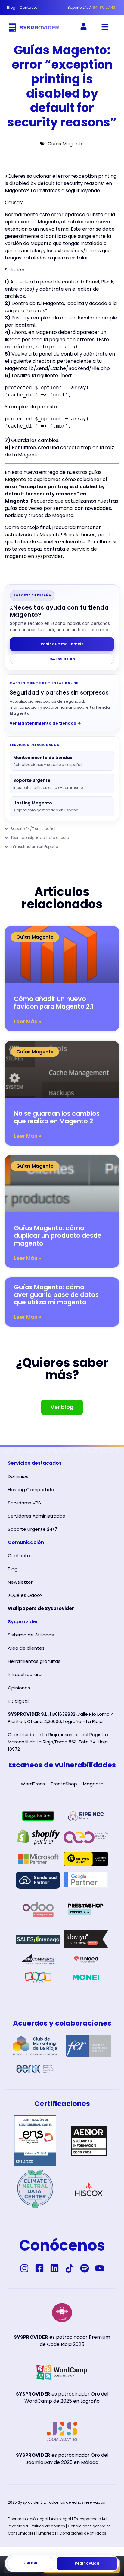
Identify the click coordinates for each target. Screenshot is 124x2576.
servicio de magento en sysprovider (51, 553)
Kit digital (18, 1701)
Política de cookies (48, 2526)
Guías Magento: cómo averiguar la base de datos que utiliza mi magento (56, 1295)
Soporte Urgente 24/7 (33, 1529)
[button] (105, 27)
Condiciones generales (89, 2526)
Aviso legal (61, 2519)
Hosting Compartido (31, 1489)
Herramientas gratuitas (34, 1661)
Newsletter (20, 1582)
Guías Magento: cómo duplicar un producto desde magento (58, 1235)
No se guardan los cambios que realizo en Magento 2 (57, 1117)
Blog (13, 1569)
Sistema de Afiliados (31, 1635)
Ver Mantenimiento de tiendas (45, 723)
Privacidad (18, 2526)
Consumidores (22, 2533)
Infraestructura (25, 1674)
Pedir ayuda (87, 2563)
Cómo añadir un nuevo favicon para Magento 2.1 (54, 1003)
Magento (93, 1784)
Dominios (18, 1476)
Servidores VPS (24, 1503)
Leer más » (28, 1022)
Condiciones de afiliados (83, 2533)
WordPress (33, 1784)
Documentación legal (28, 2519)
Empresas (47, 2533)
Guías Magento (66, 144)
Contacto (19, 1556)
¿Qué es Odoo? (25, 1595)
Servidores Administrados (36, 1516)
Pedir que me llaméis (62, 644)
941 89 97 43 (62, 659)
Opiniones (19, 1688)
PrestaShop (64, 1784)
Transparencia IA (90, 2519)
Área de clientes (26, 1648)
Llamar (31, 2563)
